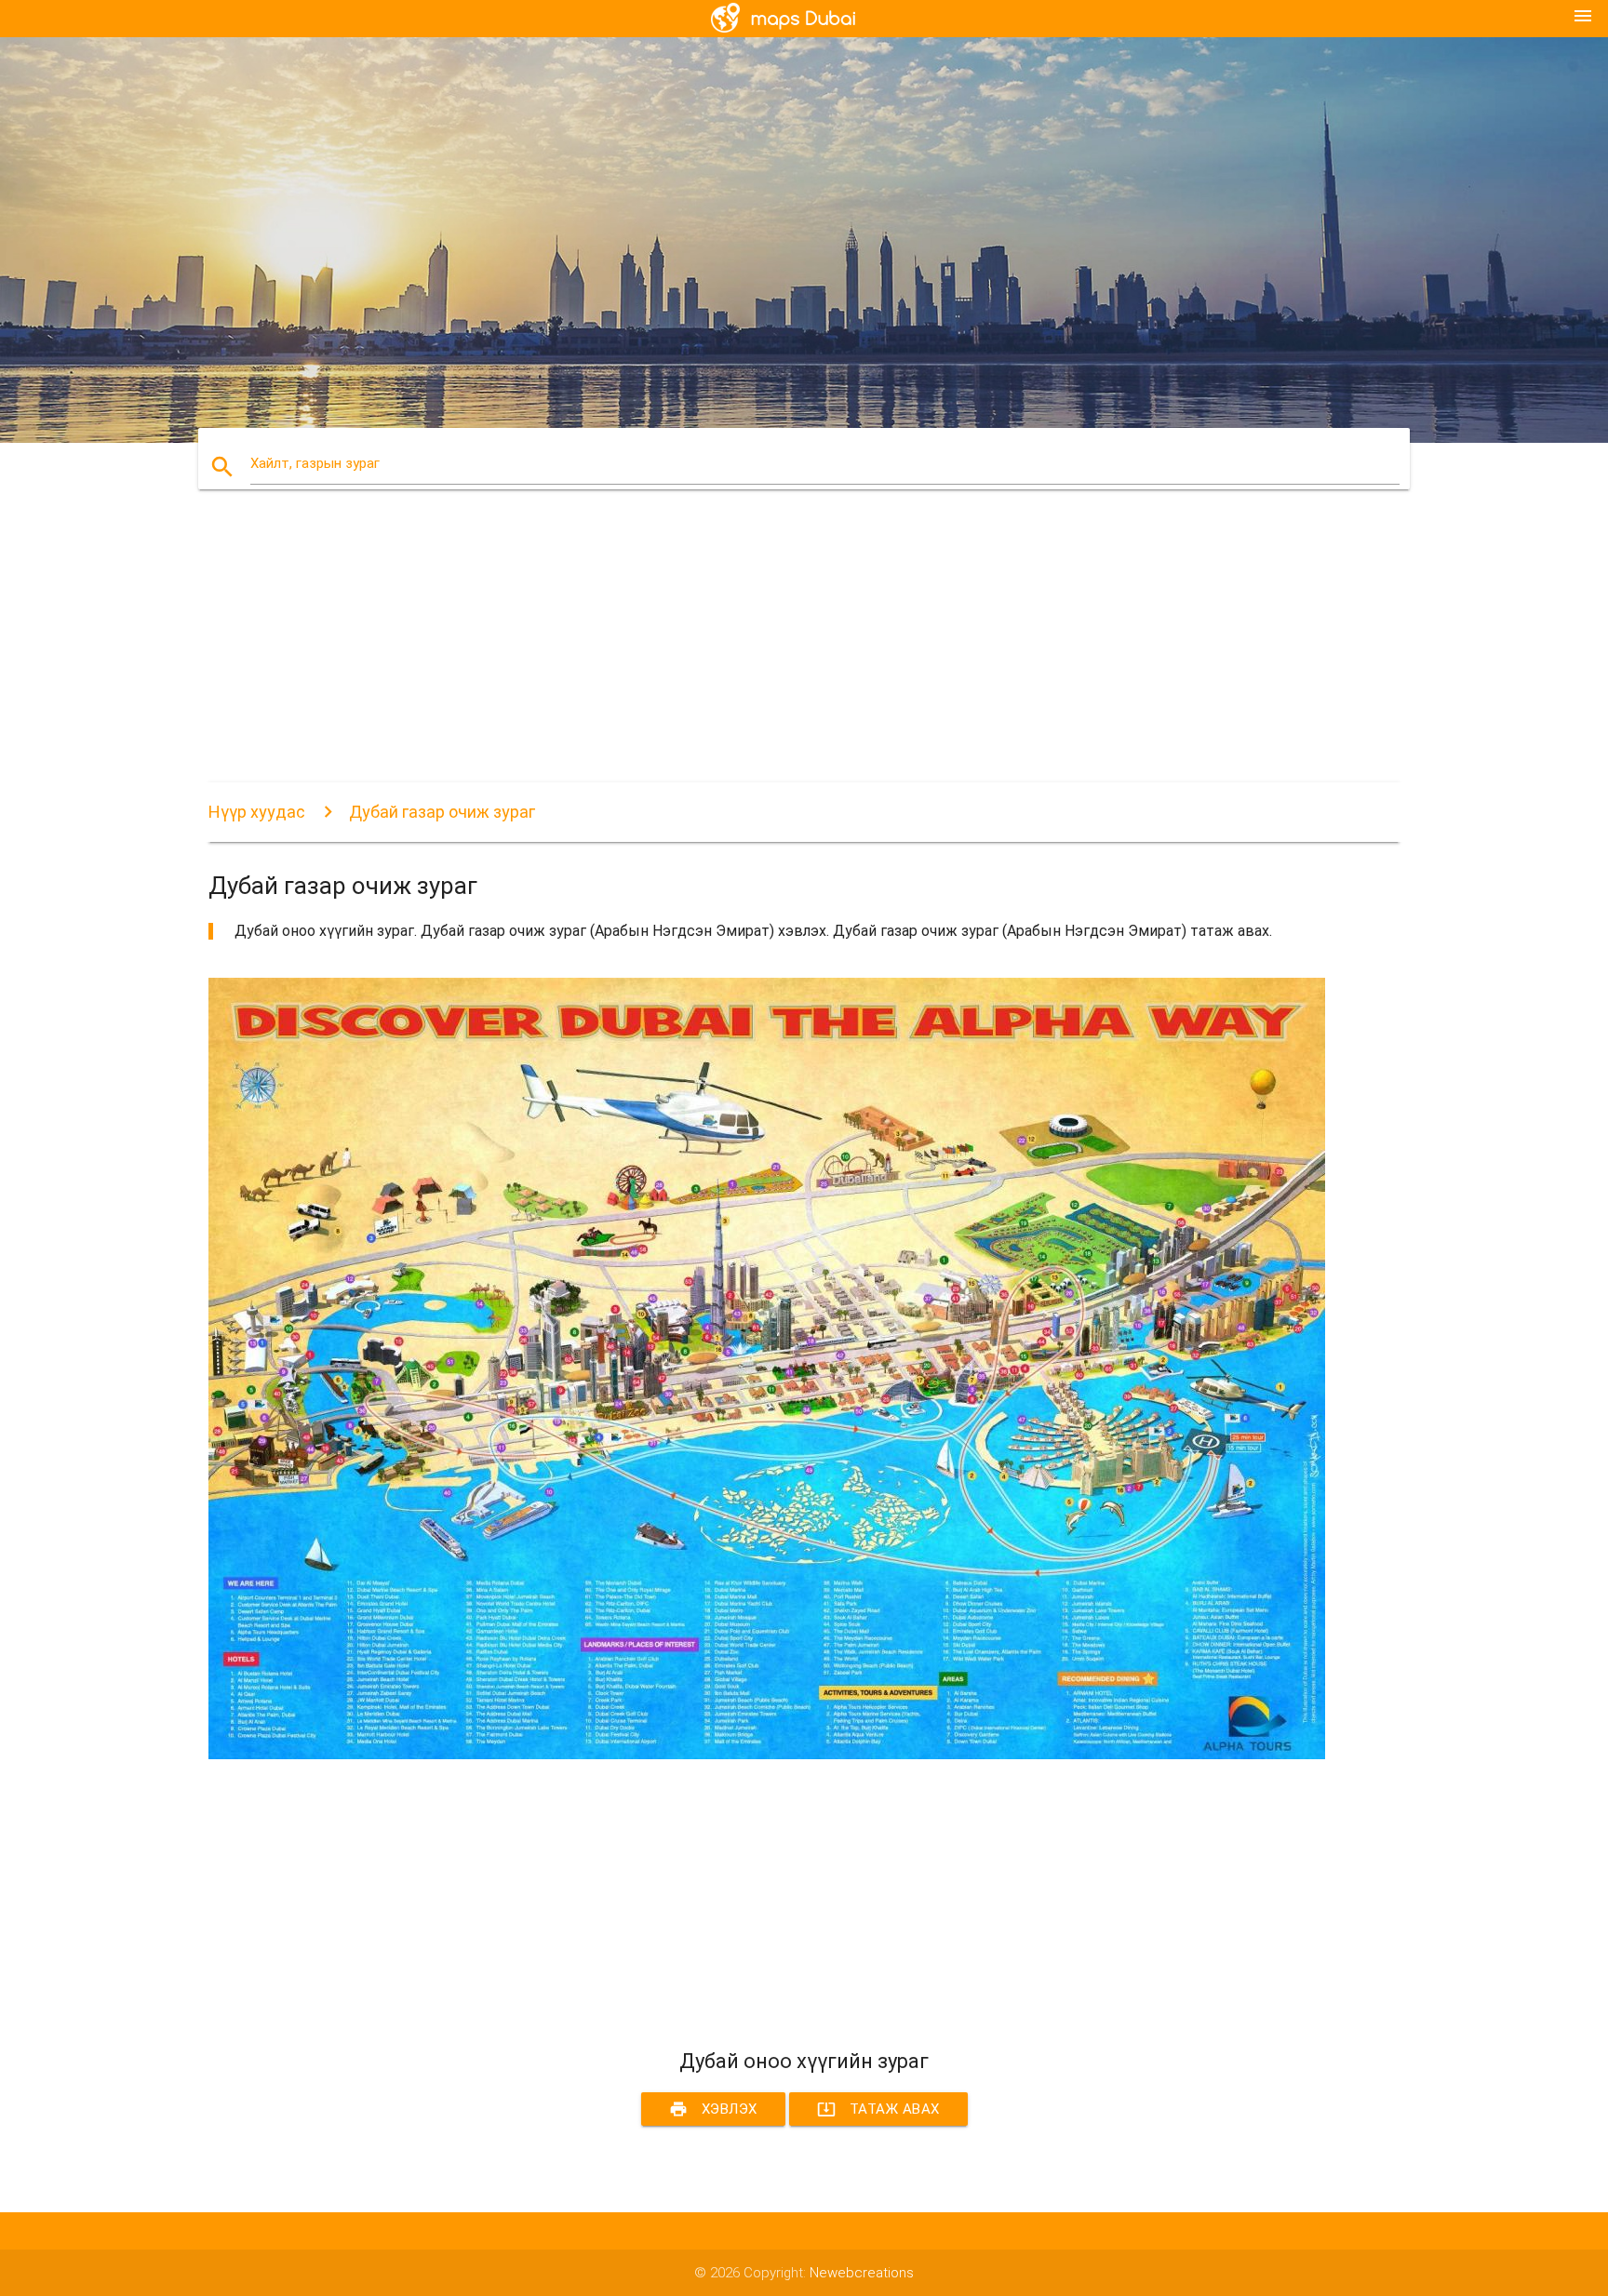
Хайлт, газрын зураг (315, 463)
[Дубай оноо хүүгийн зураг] (767, 1755)
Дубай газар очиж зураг (442, 812)
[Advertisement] (767, 652)
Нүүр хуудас (257, 812)
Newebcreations (862, 2273)
